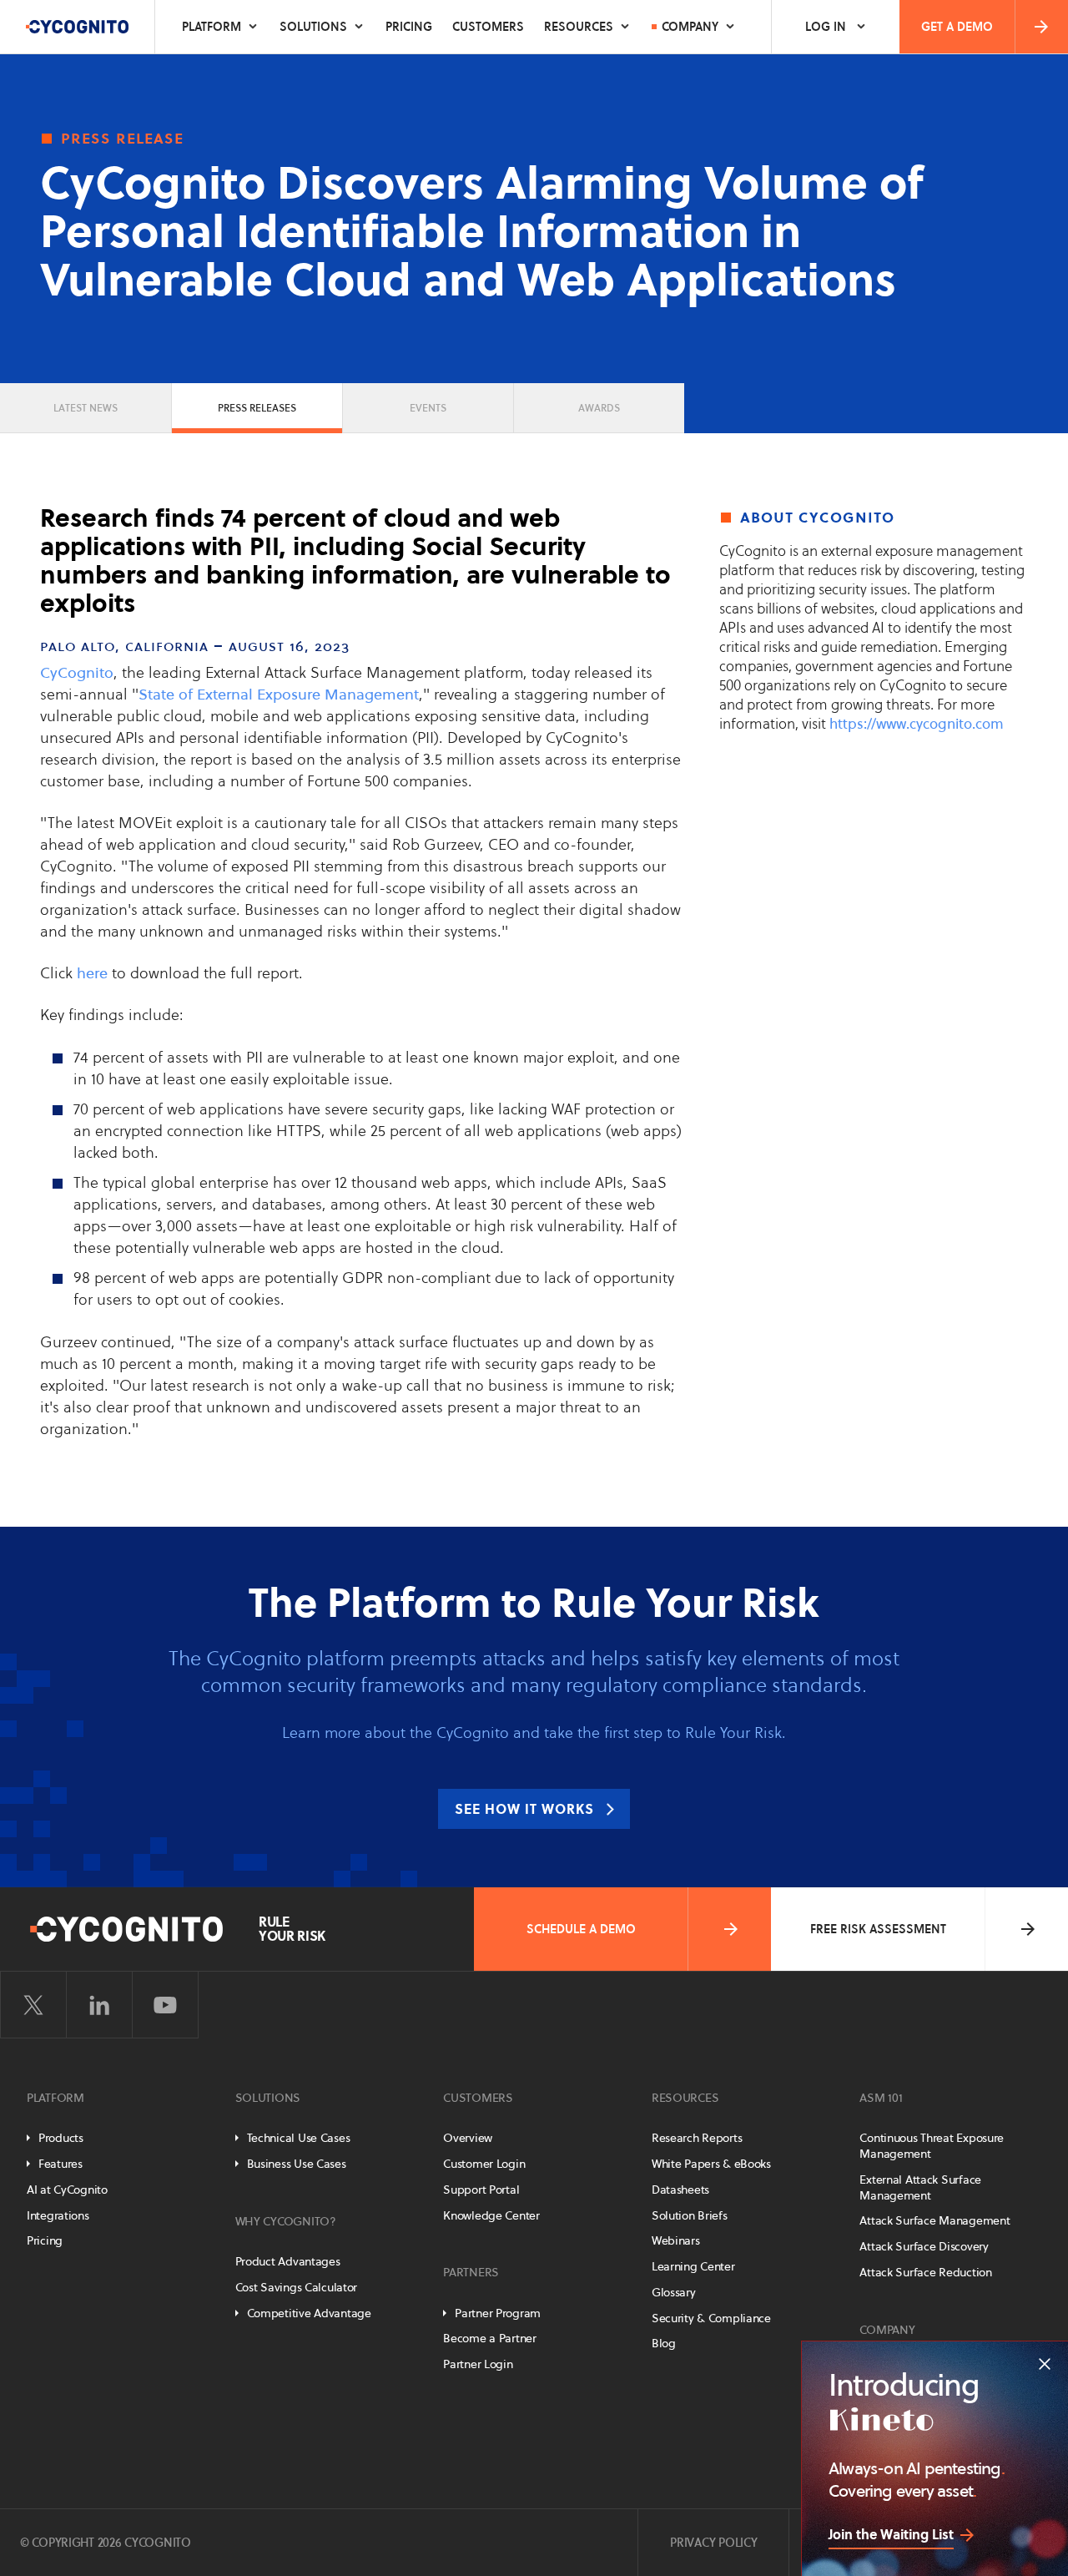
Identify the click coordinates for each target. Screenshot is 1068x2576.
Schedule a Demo (581, 1929)
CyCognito (77, 672)
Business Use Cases (297, 2164)
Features (60, 2164)
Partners (471, 2272)
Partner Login (478, 2364)
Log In (826, 27)
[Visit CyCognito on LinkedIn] (99, 2005)
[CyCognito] (78, 27)
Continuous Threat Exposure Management (932, 2146)
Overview (468, 2138)
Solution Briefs (690, 2215)
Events (428, 408)
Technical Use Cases (299, 2138)
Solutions (313, 27)
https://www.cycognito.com (917, 724)
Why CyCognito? (286, 2221)
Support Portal (481, 2190)
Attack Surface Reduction (925, 2272)
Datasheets (680, 2190)
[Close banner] (1045, 2364)
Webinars (676, 2240)
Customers (488, 27)
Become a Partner (490, 2338)
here (92, 973)
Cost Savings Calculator (297, 2287)
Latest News (86, 408)
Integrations (58, 2215)
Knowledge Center (491, 2215)
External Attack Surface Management (920, 2187)
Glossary (674, 2292)
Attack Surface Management (934, 2220)
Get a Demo (957, 27)
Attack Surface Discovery (924, 2246)
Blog (664, 2343)
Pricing (409, 27)
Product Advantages (288, 2261)
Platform (212, 27)
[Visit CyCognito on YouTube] (165, 2005)
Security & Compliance (711, 2318)
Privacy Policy (713, 2543)
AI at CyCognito (67, 2190)
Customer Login (484, 2164)
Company (690, 27)
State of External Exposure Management (279, 694)
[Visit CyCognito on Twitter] (33, 2005)
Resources (579, 27)
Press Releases (257, 408)
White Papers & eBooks (711, 2164)
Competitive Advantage (309, 2313)
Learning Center (693, 2266)
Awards (599, 408)
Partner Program (498, 2313)
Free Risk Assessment (878, 1929)
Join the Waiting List (891, 2534)
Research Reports (697, 2138)
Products (61, 2138)
